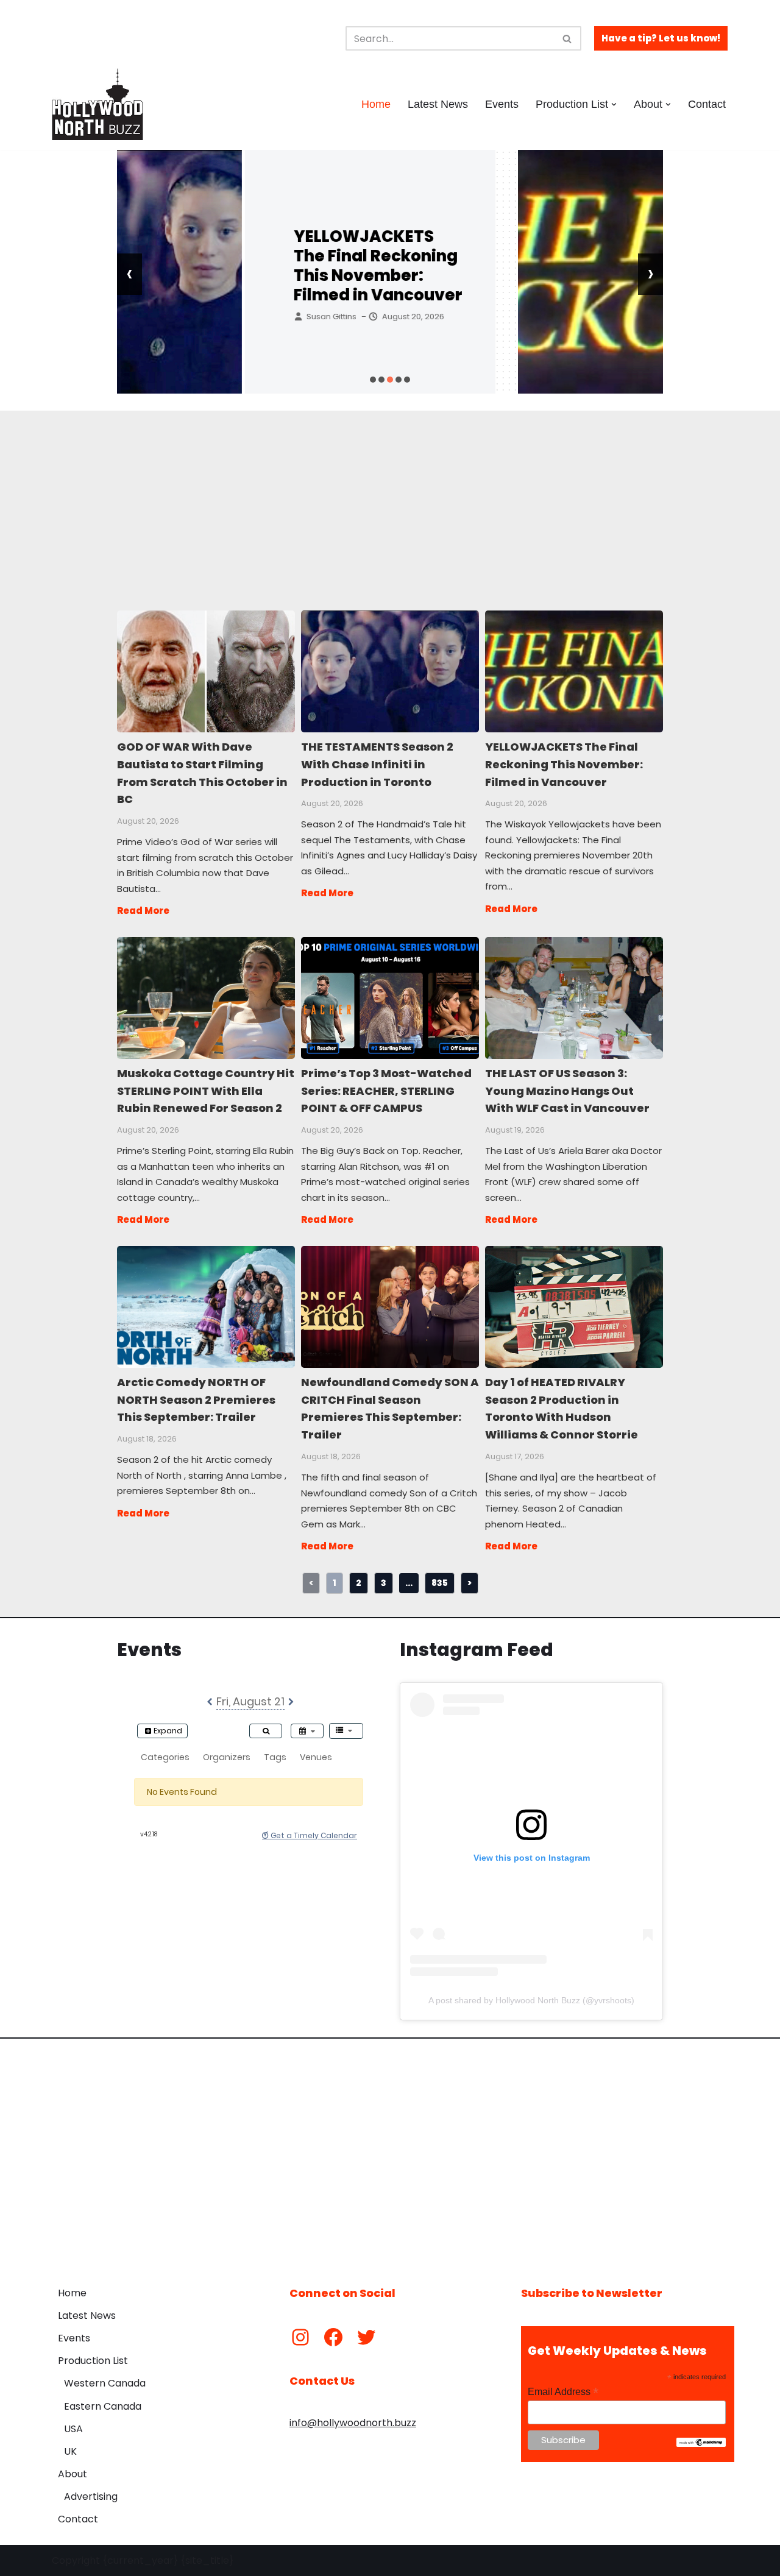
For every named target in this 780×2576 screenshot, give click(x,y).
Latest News (438, 104)
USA (73, 2429)
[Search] (568, 38)
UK (70, 2451)
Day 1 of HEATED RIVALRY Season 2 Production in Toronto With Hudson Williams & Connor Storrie (573, 1306)
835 (440, 1583)
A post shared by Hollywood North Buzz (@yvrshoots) (531, 2000)
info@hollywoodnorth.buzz (353, 2423)
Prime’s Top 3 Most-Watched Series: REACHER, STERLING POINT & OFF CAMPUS (389, 997)
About (73, 2474)
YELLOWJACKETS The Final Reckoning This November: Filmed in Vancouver (250, 266)
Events (502, 104)
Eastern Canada (103, 2406)
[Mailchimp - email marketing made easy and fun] (701, 2444)
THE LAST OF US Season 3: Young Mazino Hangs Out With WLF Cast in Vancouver (573, 997)
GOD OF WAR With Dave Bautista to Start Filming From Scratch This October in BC (205, 671)
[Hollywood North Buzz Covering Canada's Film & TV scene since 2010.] (97, 104)
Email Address (563, 2392)
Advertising (91, 2496)
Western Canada (105, 2383)
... (409, 1583)
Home (376, 104)
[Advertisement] (390, 496)
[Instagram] (300, 2337)
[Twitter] (366, 2337)
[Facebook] (333, 2337)
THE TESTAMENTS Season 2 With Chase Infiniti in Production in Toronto (389, 671)
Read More (143, 911)
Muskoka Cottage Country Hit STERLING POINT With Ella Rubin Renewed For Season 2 (205, 997)
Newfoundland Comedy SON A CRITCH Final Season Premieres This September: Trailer (389, 1306)
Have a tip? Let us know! (661, 38)
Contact (707, 104)
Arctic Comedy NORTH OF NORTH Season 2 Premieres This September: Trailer (205, 1306)
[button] (614, 104)
